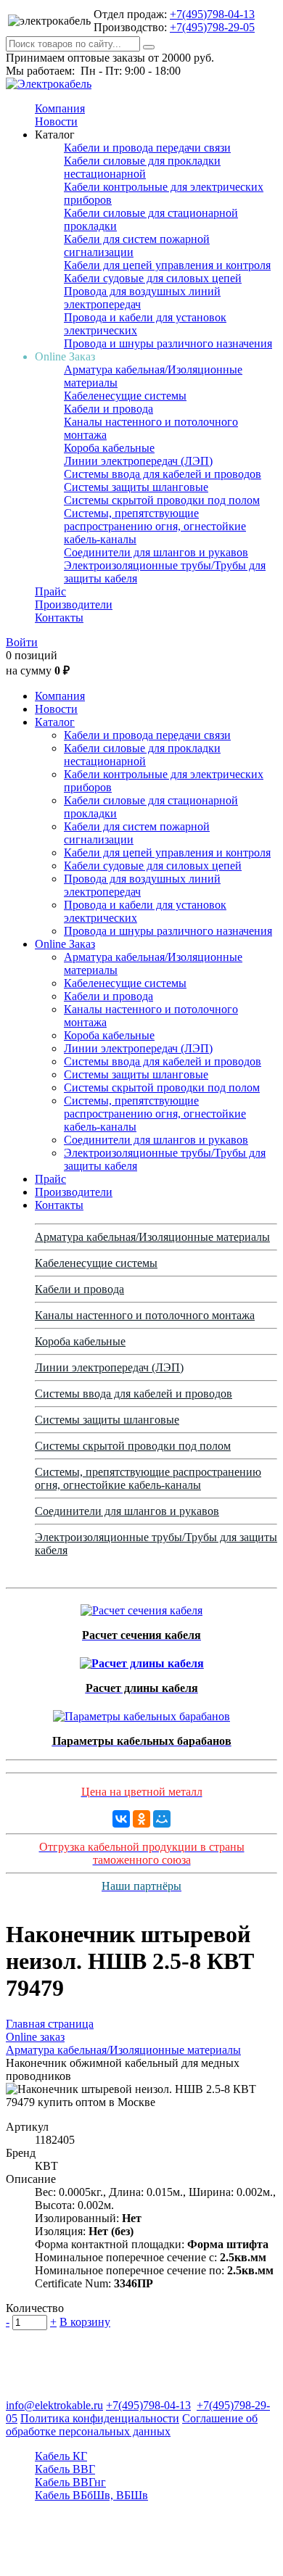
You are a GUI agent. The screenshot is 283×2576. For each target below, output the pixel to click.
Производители (74, 604)
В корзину (85, 2322)
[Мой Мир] (162, 1819)
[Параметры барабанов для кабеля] (141, 1713)
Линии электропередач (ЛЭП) (138, 461)
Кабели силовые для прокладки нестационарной (142, 167)
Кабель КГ (61, 2456)
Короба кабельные (109, 448)
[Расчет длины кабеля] (142, 1660)
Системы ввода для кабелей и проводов (163, 474)
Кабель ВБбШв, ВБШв (91, 2495)
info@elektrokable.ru (54, 2405)
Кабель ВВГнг (70, 2482)
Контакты (59, 618)
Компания (60, 108)
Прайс (50, 591)
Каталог (55, 722)
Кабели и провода (108, 409)
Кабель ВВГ (65, 2469)
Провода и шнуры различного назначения (168, 343)
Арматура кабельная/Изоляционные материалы (152, 1237)
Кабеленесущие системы (125, 396)
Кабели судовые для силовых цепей (153, 278)
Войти (22, 642)
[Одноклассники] (141, 1819)
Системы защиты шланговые (136, 487)
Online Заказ (65, 944)
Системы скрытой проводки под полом (162, 500)
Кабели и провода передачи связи (147, 148)
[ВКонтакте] (121, 1819)
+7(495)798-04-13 (212, 14)
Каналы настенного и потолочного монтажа (145, 1315)
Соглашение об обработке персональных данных (132, 2425)
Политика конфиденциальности (100, 2418)
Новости (56, 121)
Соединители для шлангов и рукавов (156, 552)
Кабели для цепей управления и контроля (167, 265)
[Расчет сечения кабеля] (141, 1607)
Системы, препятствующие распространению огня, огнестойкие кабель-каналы (155, 526)
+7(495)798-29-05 (212, 27)
